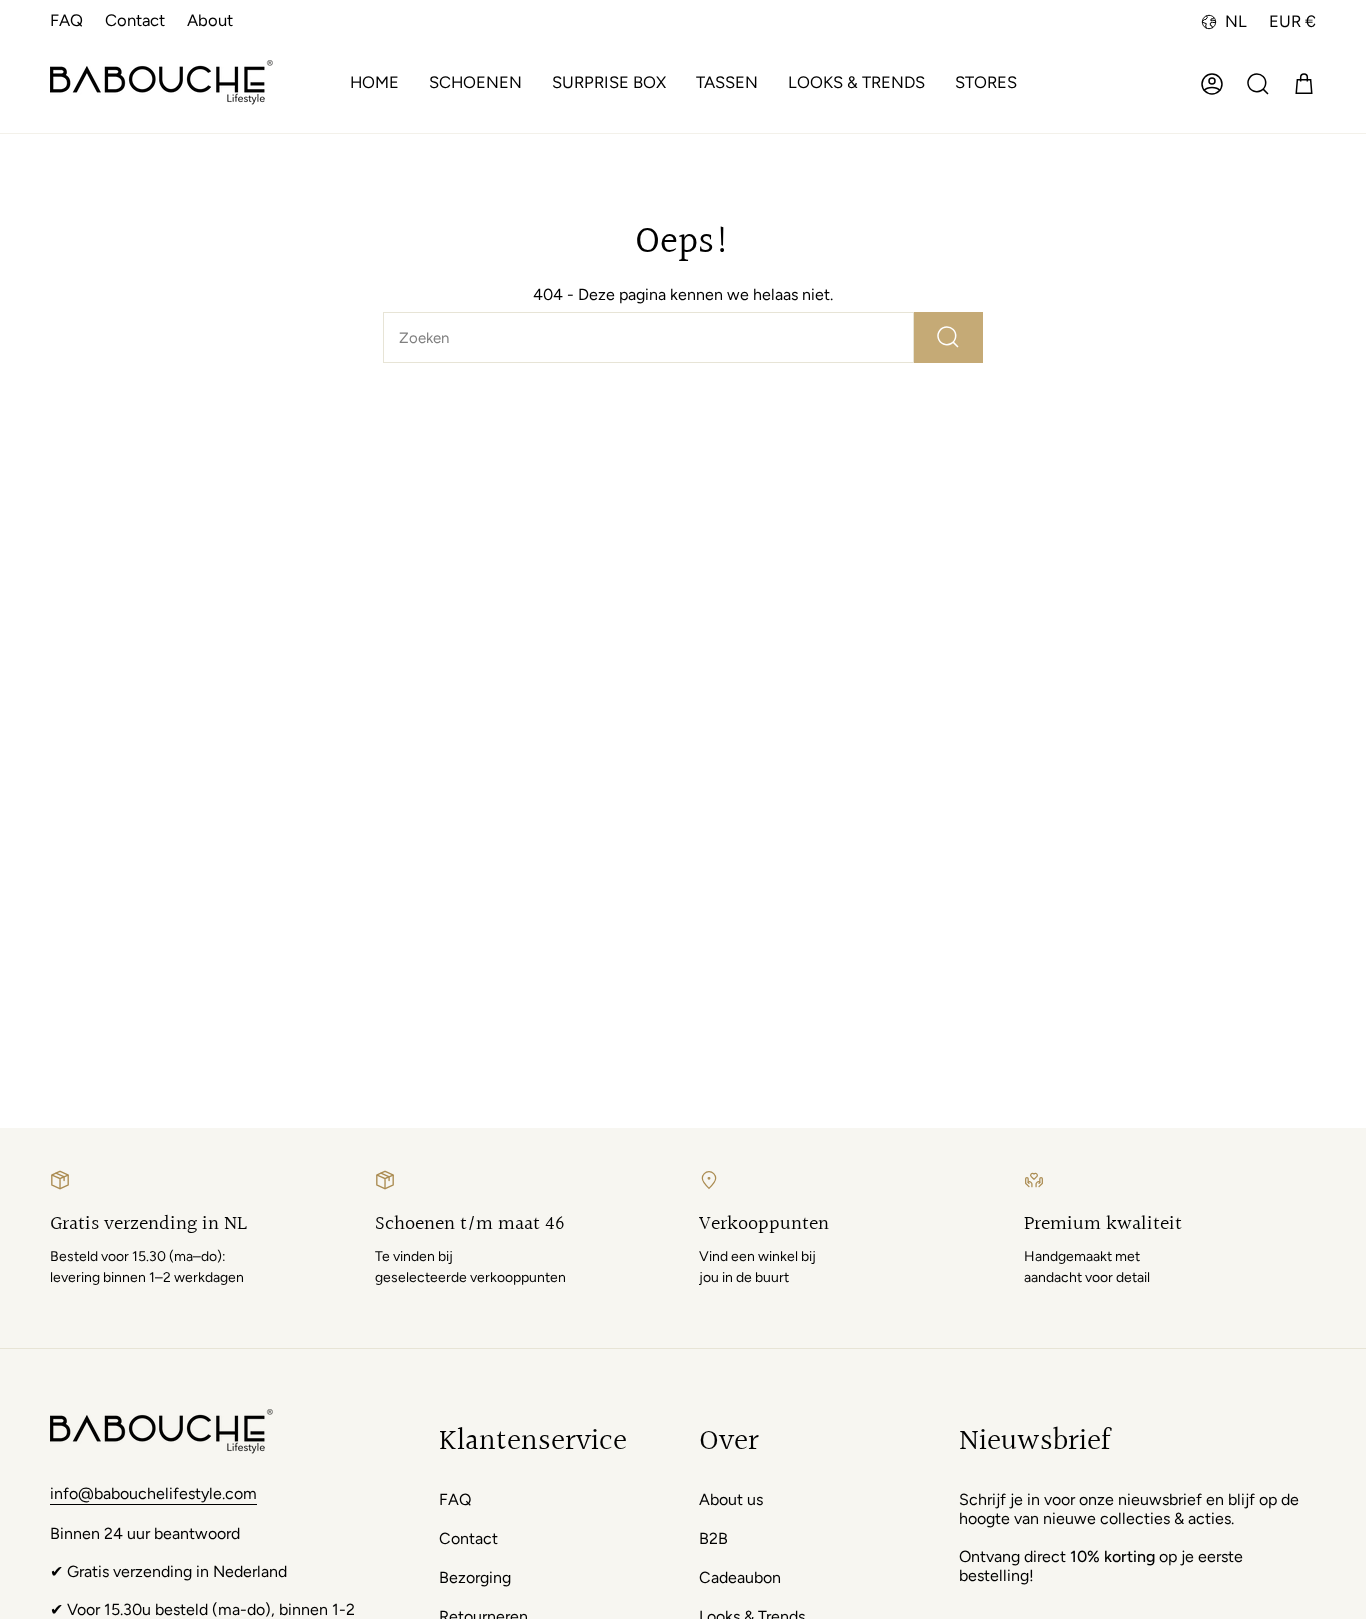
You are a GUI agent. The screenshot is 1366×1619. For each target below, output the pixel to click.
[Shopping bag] (1304, 84)
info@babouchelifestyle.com (153, 1493)
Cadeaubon (740, 1577)
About (210, 20)
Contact (135, 20)
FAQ (66, 20)
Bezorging (475, 1577)
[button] (475, 84)
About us (731, 1499)
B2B (713, 1538)
